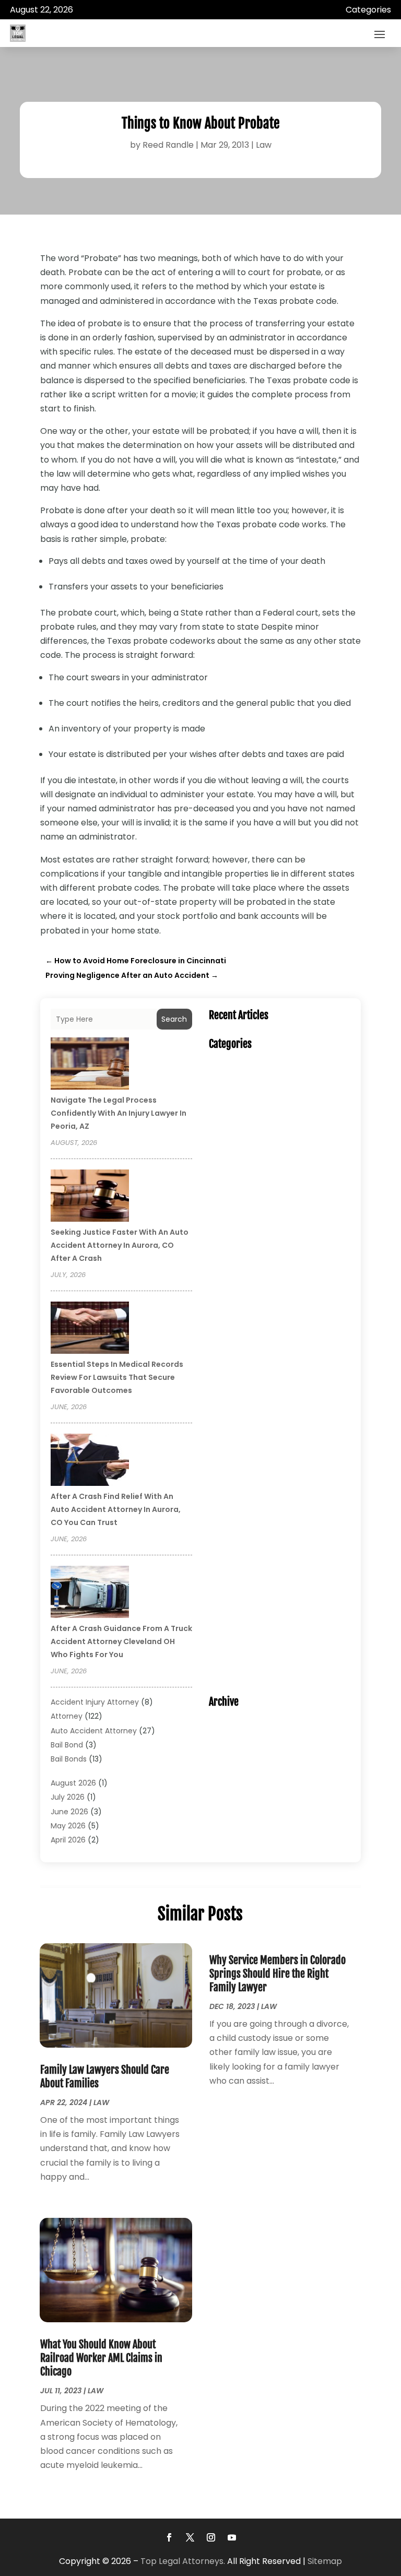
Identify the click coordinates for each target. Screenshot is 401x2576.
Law (264, 145)
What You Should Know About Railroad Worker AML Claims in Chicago (101, 2358)
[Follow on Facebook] (169, 2537)
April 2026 (68, 1840)
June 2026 (69, 1812)
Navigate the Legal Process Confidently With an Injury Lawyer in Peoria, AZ (119, 1113)
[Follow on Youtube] (232, 2537)
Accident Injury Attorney (95, 1702)
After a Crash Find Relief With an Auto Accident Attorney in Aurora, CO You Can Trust (116, 1509)
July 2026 (68, 1797)
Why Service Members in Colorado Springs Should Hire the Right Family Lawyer (278, 1974)
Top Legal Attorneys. (183, 2561)
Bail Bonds (69, 1759)
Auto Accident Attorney (94, 1731)
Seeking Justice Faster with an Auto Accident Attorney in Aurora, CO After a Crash (120, 1245)
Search (174, 1019)
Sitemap (325, 2561)
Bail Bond (67, 1745)
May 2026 (68, 1826)
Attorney (67, 1716)
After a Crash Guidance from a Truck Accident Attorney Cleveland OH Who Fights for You (121, 1641)
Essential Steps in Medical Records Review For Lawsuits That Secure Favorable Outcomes (117, 1377)
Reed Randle (168, 145)
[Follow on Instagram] (211, 2537)
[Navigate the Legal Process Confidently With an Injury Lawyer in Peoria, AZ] (90, 1065)
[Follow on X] (190, 2537)
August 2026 (73, 1783)
